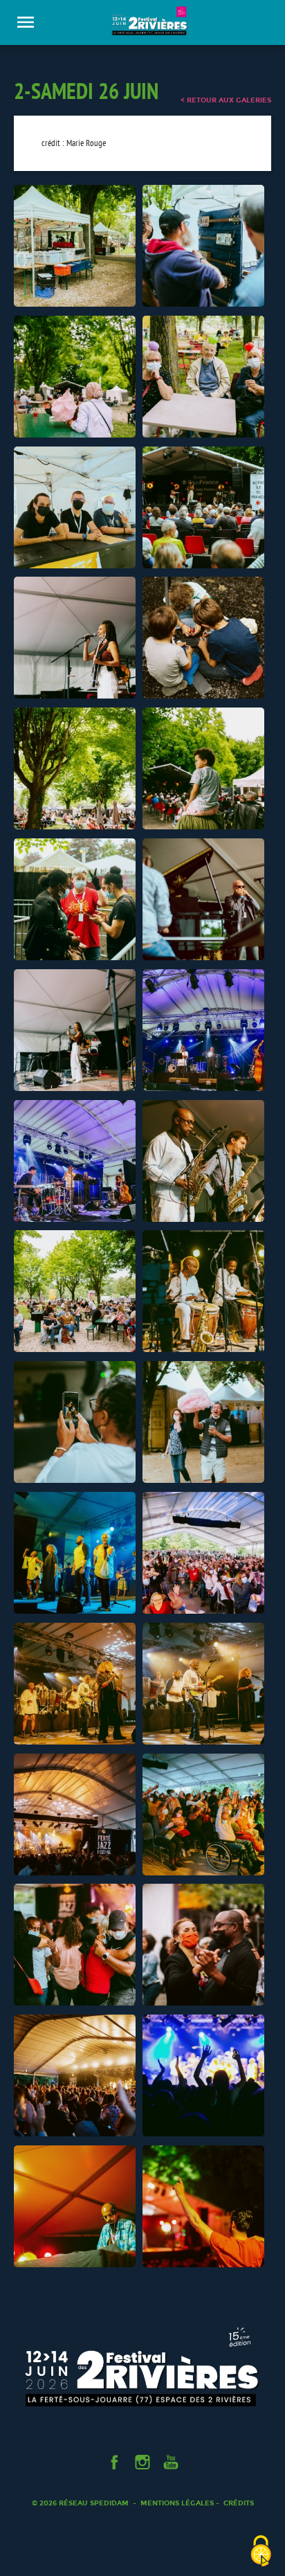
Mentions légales (177, 2503)
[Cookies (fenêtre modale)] (261, 2552)
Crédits (239, 2503)
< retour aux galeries (226, 100)
